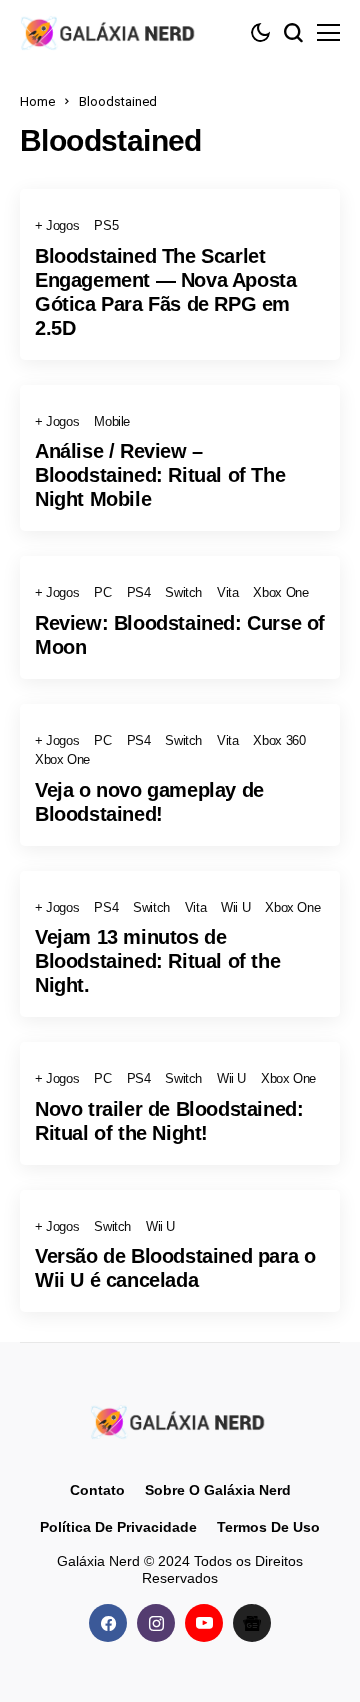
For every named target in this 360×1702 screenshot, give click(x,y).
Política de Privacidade (118, 1527)
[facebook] (108, 1623)
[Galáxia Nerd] (110, 32)
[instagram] (156, 1623)
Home (37, 101)
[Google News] (252, 1623)
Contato (97, 1490)
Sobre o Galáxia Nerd (218, 1490)
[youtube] (204, 1623)
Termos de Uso (268, 1527)
